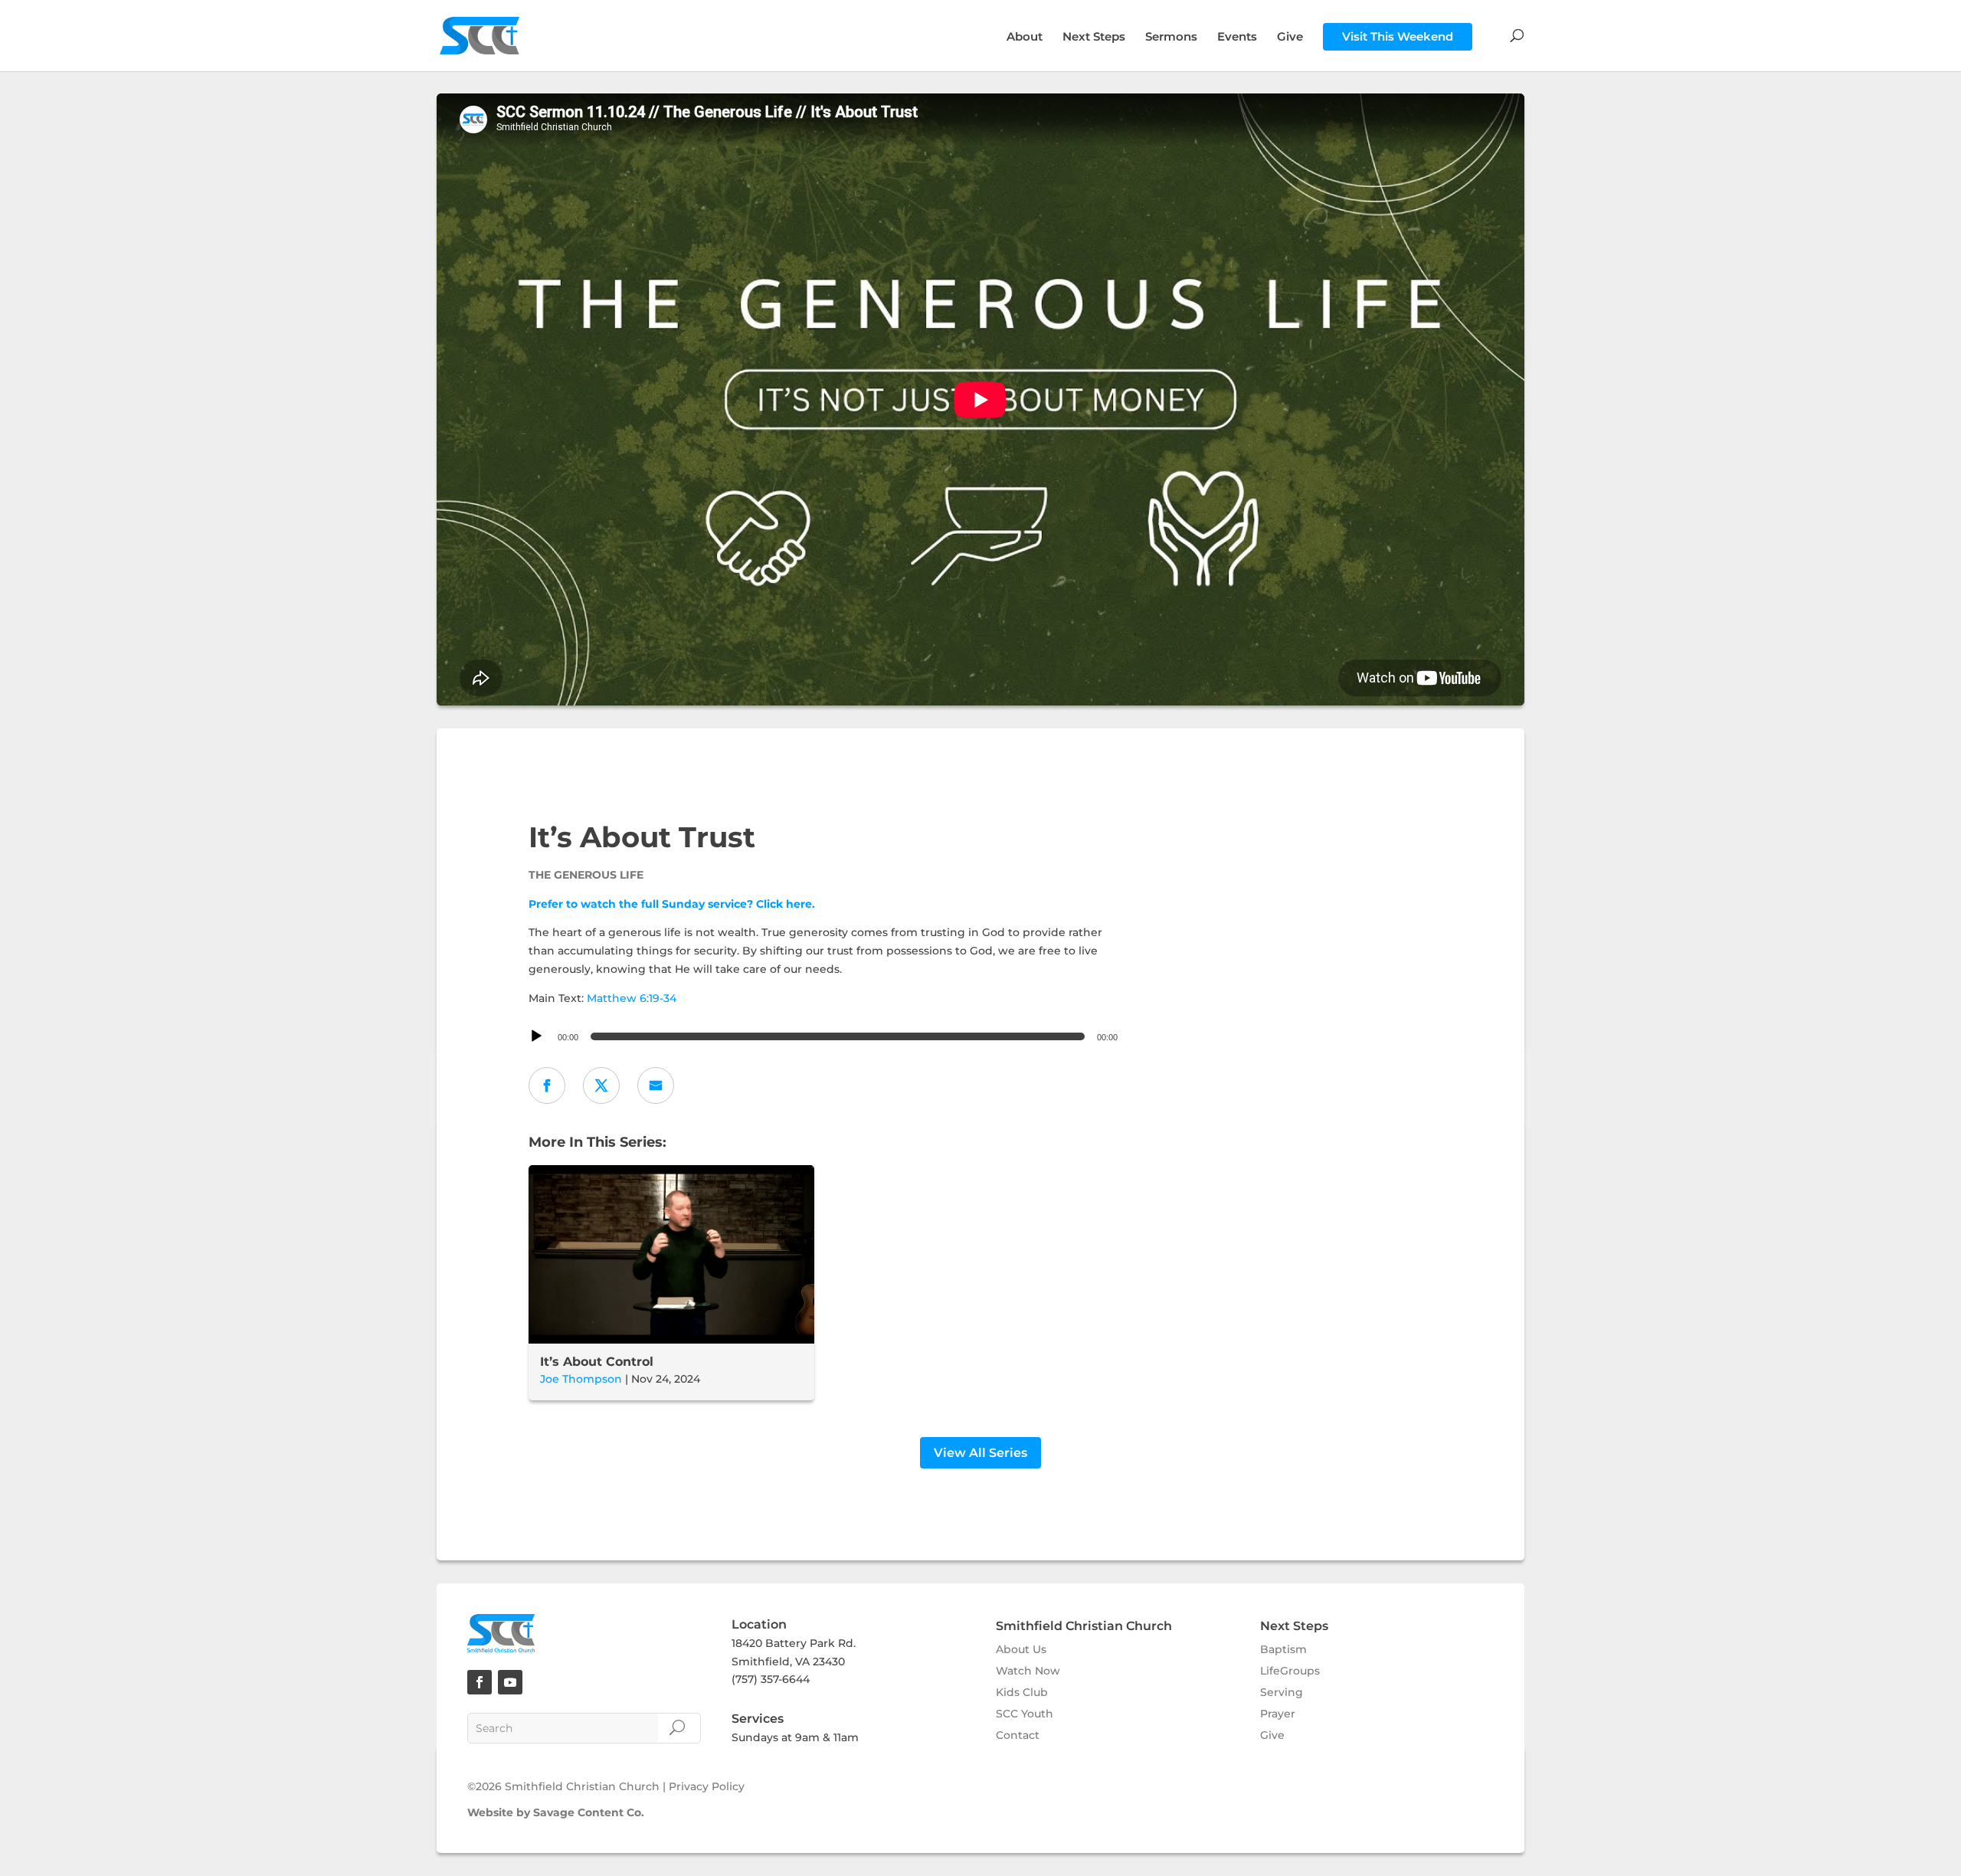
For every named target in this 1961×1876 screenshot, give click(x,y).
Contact (1018, 1735)
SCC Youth (1025, 1714)
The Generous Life (586, 875)
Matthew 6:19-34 (632, 998)
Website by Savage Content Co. (556, 1812)
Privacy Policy (707, 1786)
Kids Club (1022, 1692)
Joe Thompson (581, 1379)
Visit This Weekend (1398, 36)
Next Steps (1094, 38)
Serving (1282, 1692)
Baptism (1283, 1649)
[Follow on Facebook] (480, 1682)
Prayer (1278, 1714)
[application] (825, 1036)
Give (1290, 38)
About (1025, 38)
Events (1237, 38)
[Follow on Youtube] (510, 1682)
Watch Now (1028, 1671)
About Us (1021, 1649)
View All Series (980, 1453)
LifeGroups (1290, 1671)
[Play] (536, 1036)
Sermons (1171, 38)
